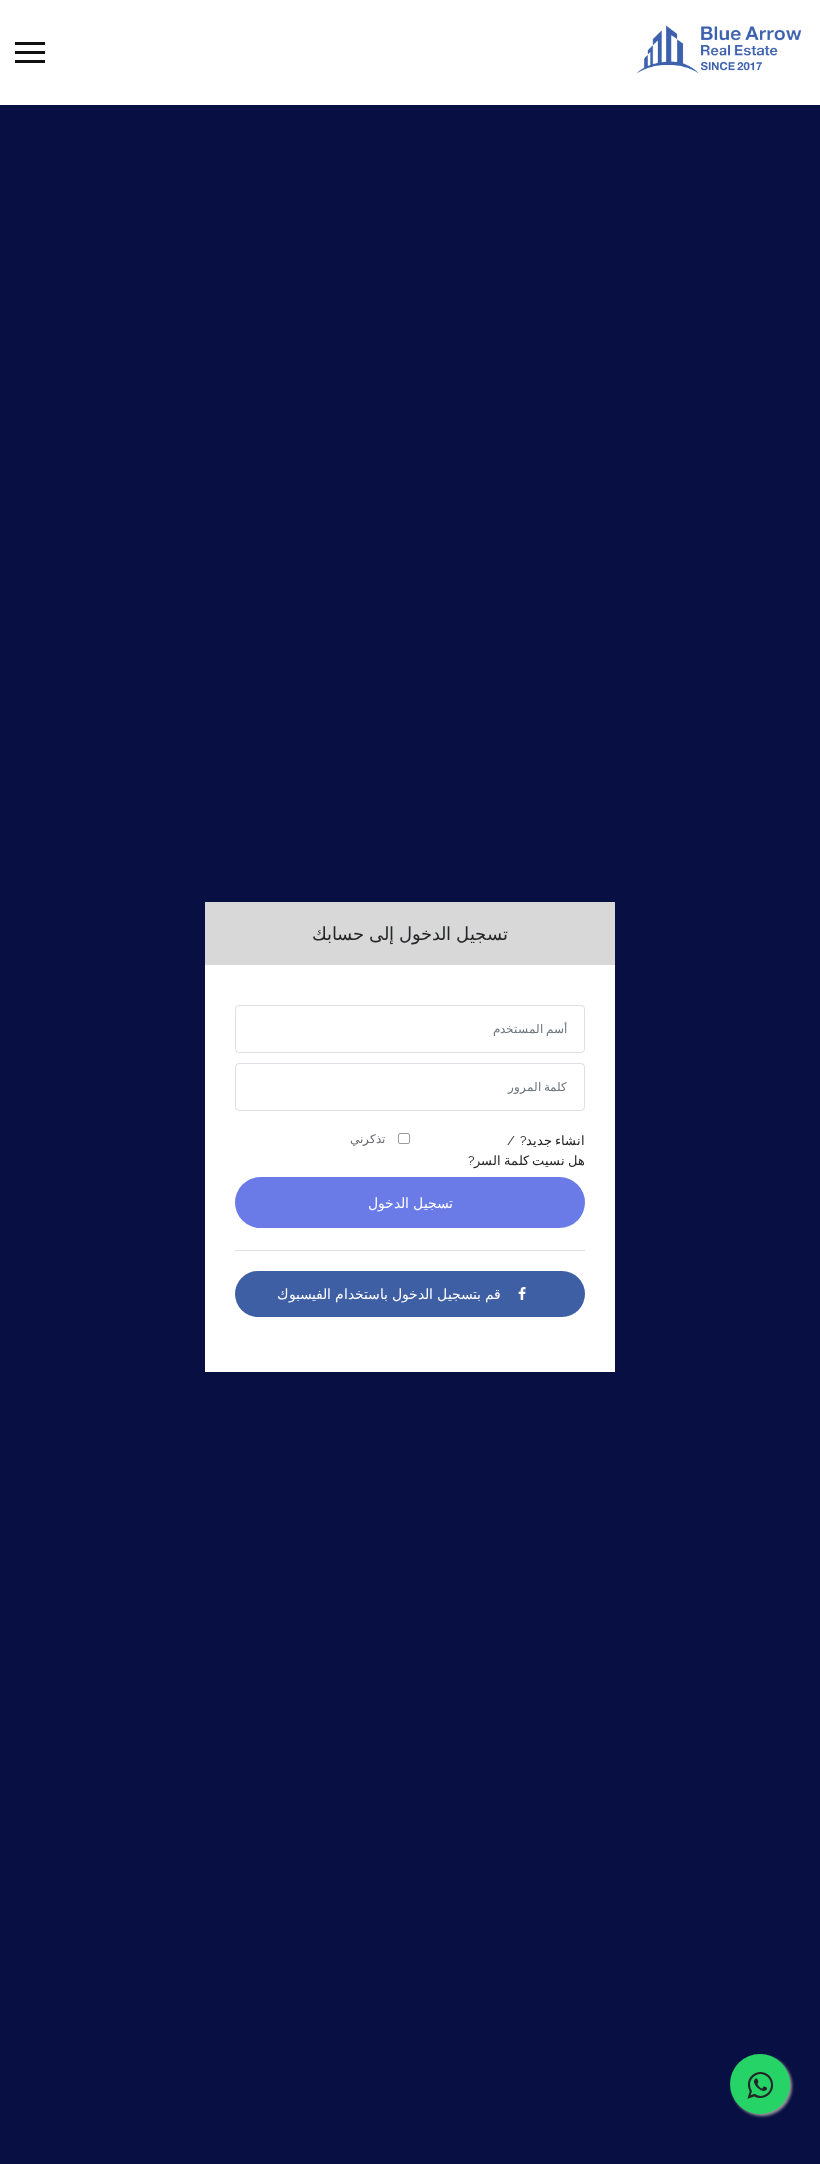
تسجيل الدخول (410, 1203)
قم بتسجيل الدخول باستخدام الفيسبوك (389, 1294)
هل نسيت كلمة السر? (526, 1160)
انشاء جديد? (552, 1140)
